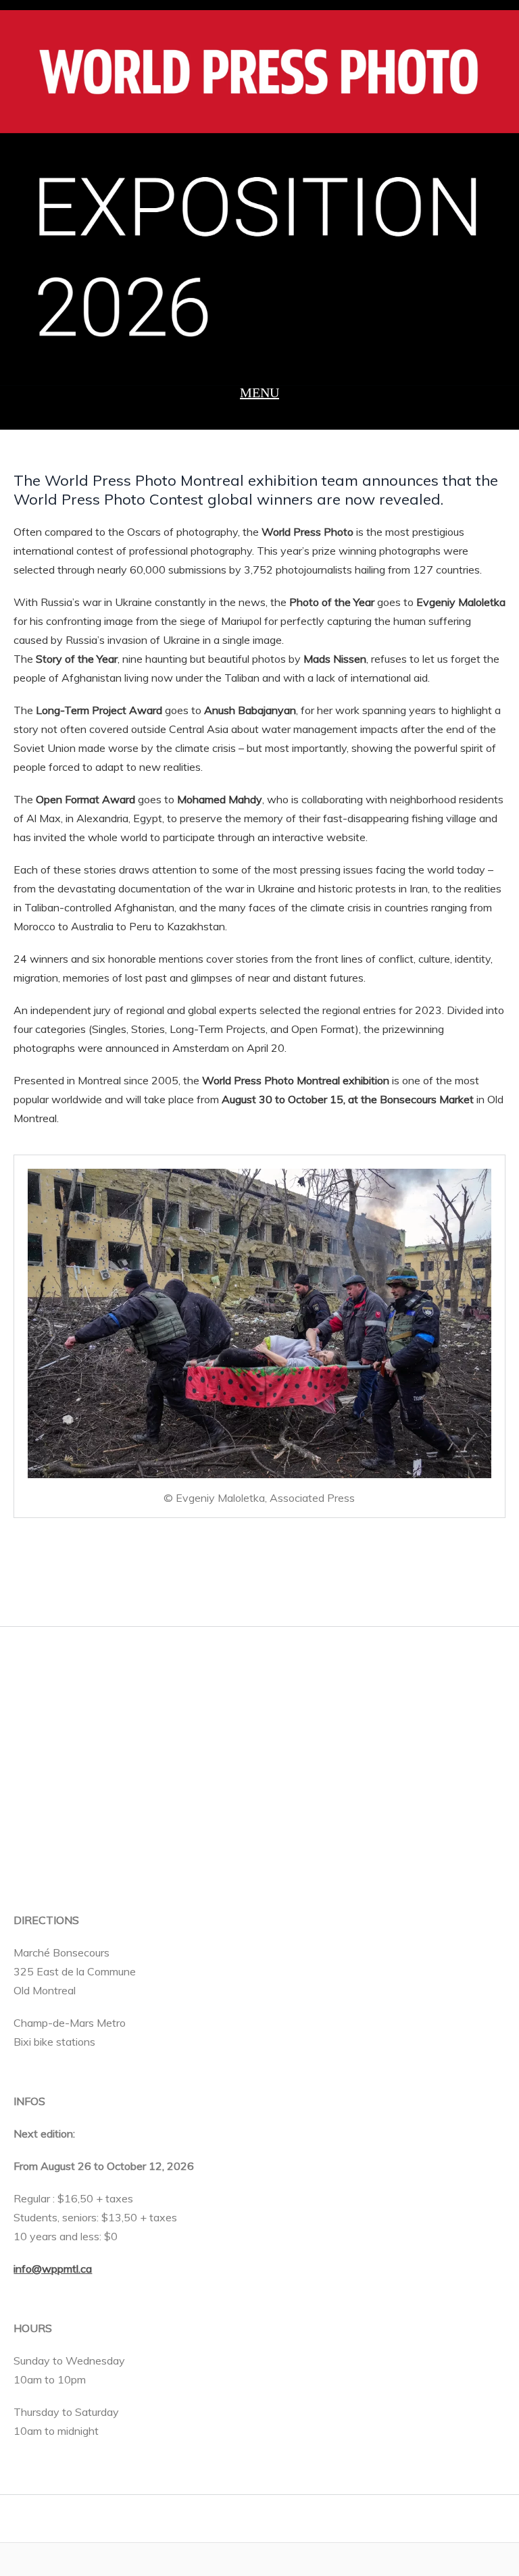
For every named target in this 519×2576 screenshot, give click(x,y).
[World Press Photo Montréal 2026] (259, 193)
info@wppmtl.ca (53, 2269)
